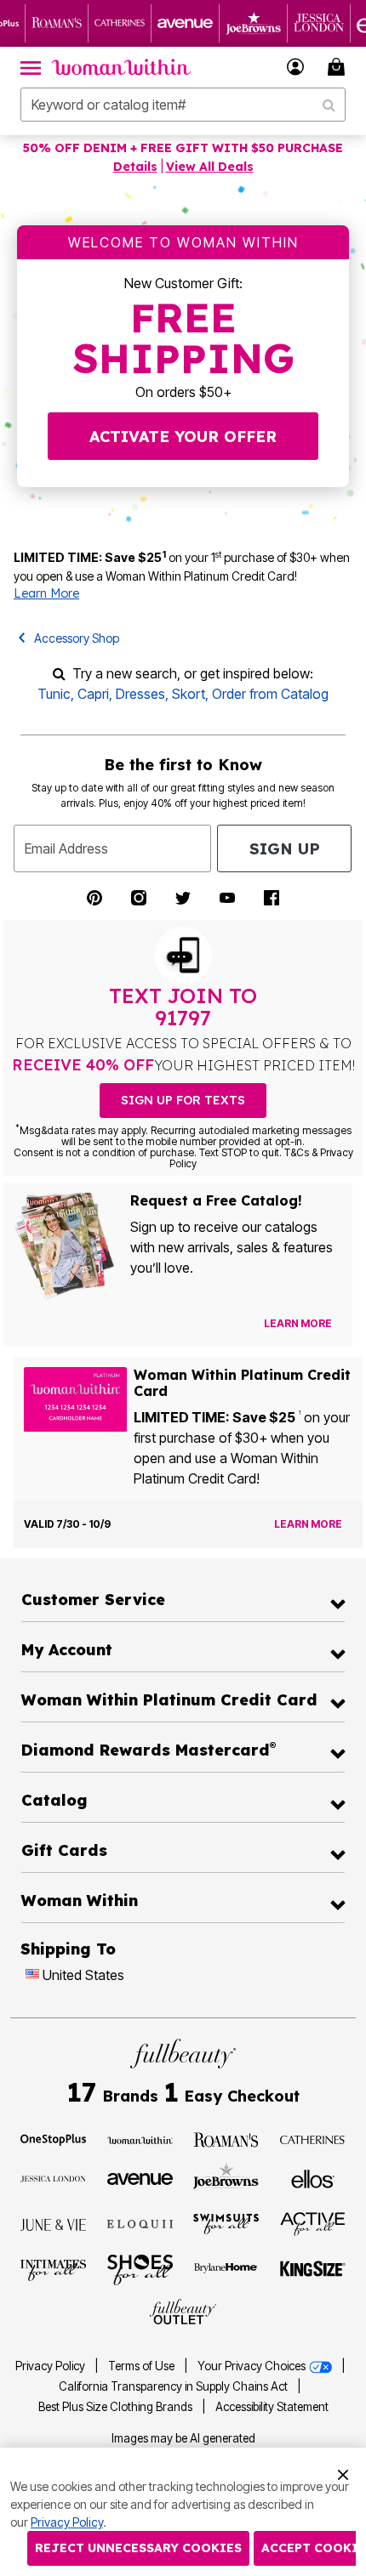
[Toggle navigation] (31, 67)
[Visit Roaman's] (226, 2139)
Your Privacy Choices (253, 2366)
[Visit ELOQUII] (140, 2222)
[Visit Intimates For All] (53, 2269)
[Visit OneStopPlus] (53, 2139)
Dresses (140, 694)
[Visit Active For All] (313, 2222)
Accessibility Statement (272, 2407)
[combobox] (183, 105)
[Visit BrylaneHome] (226, 2270)
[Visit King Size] (313, 2270)
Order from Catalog (270, 694)
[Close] (343, 2472)
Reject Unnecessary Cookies (138, 2548)
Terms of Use (141, 2366)
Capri (93, 694)
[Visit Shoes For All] (140, 2269)
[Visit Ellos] (313, 2177)
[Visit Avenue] (140, 2177)
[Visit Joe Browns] (226, 2176)
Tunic (54, 694)
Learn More (46, 593)
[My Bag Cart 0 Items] (339, 67)
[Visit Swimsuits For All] (226, 2223)
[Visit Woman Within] (140, 2139)
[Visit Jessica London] (53, 2177)
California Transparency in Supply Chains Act (174, 2386)
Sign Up (285, 849)
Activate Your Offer (183, 437)
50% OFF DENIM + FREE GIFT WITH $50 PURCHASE (183, 148)
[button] (296, 67)
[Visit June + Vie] (53, 2224)
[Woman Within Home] (121, 67)
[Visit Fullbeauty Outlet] (183, 2312)
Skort (189, 694)
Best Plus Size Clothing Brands (117, 2407)
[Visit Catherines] (313, 2139)
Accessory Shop (77, 638)
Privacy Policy (50, 2366)
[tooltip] (57, 23)
